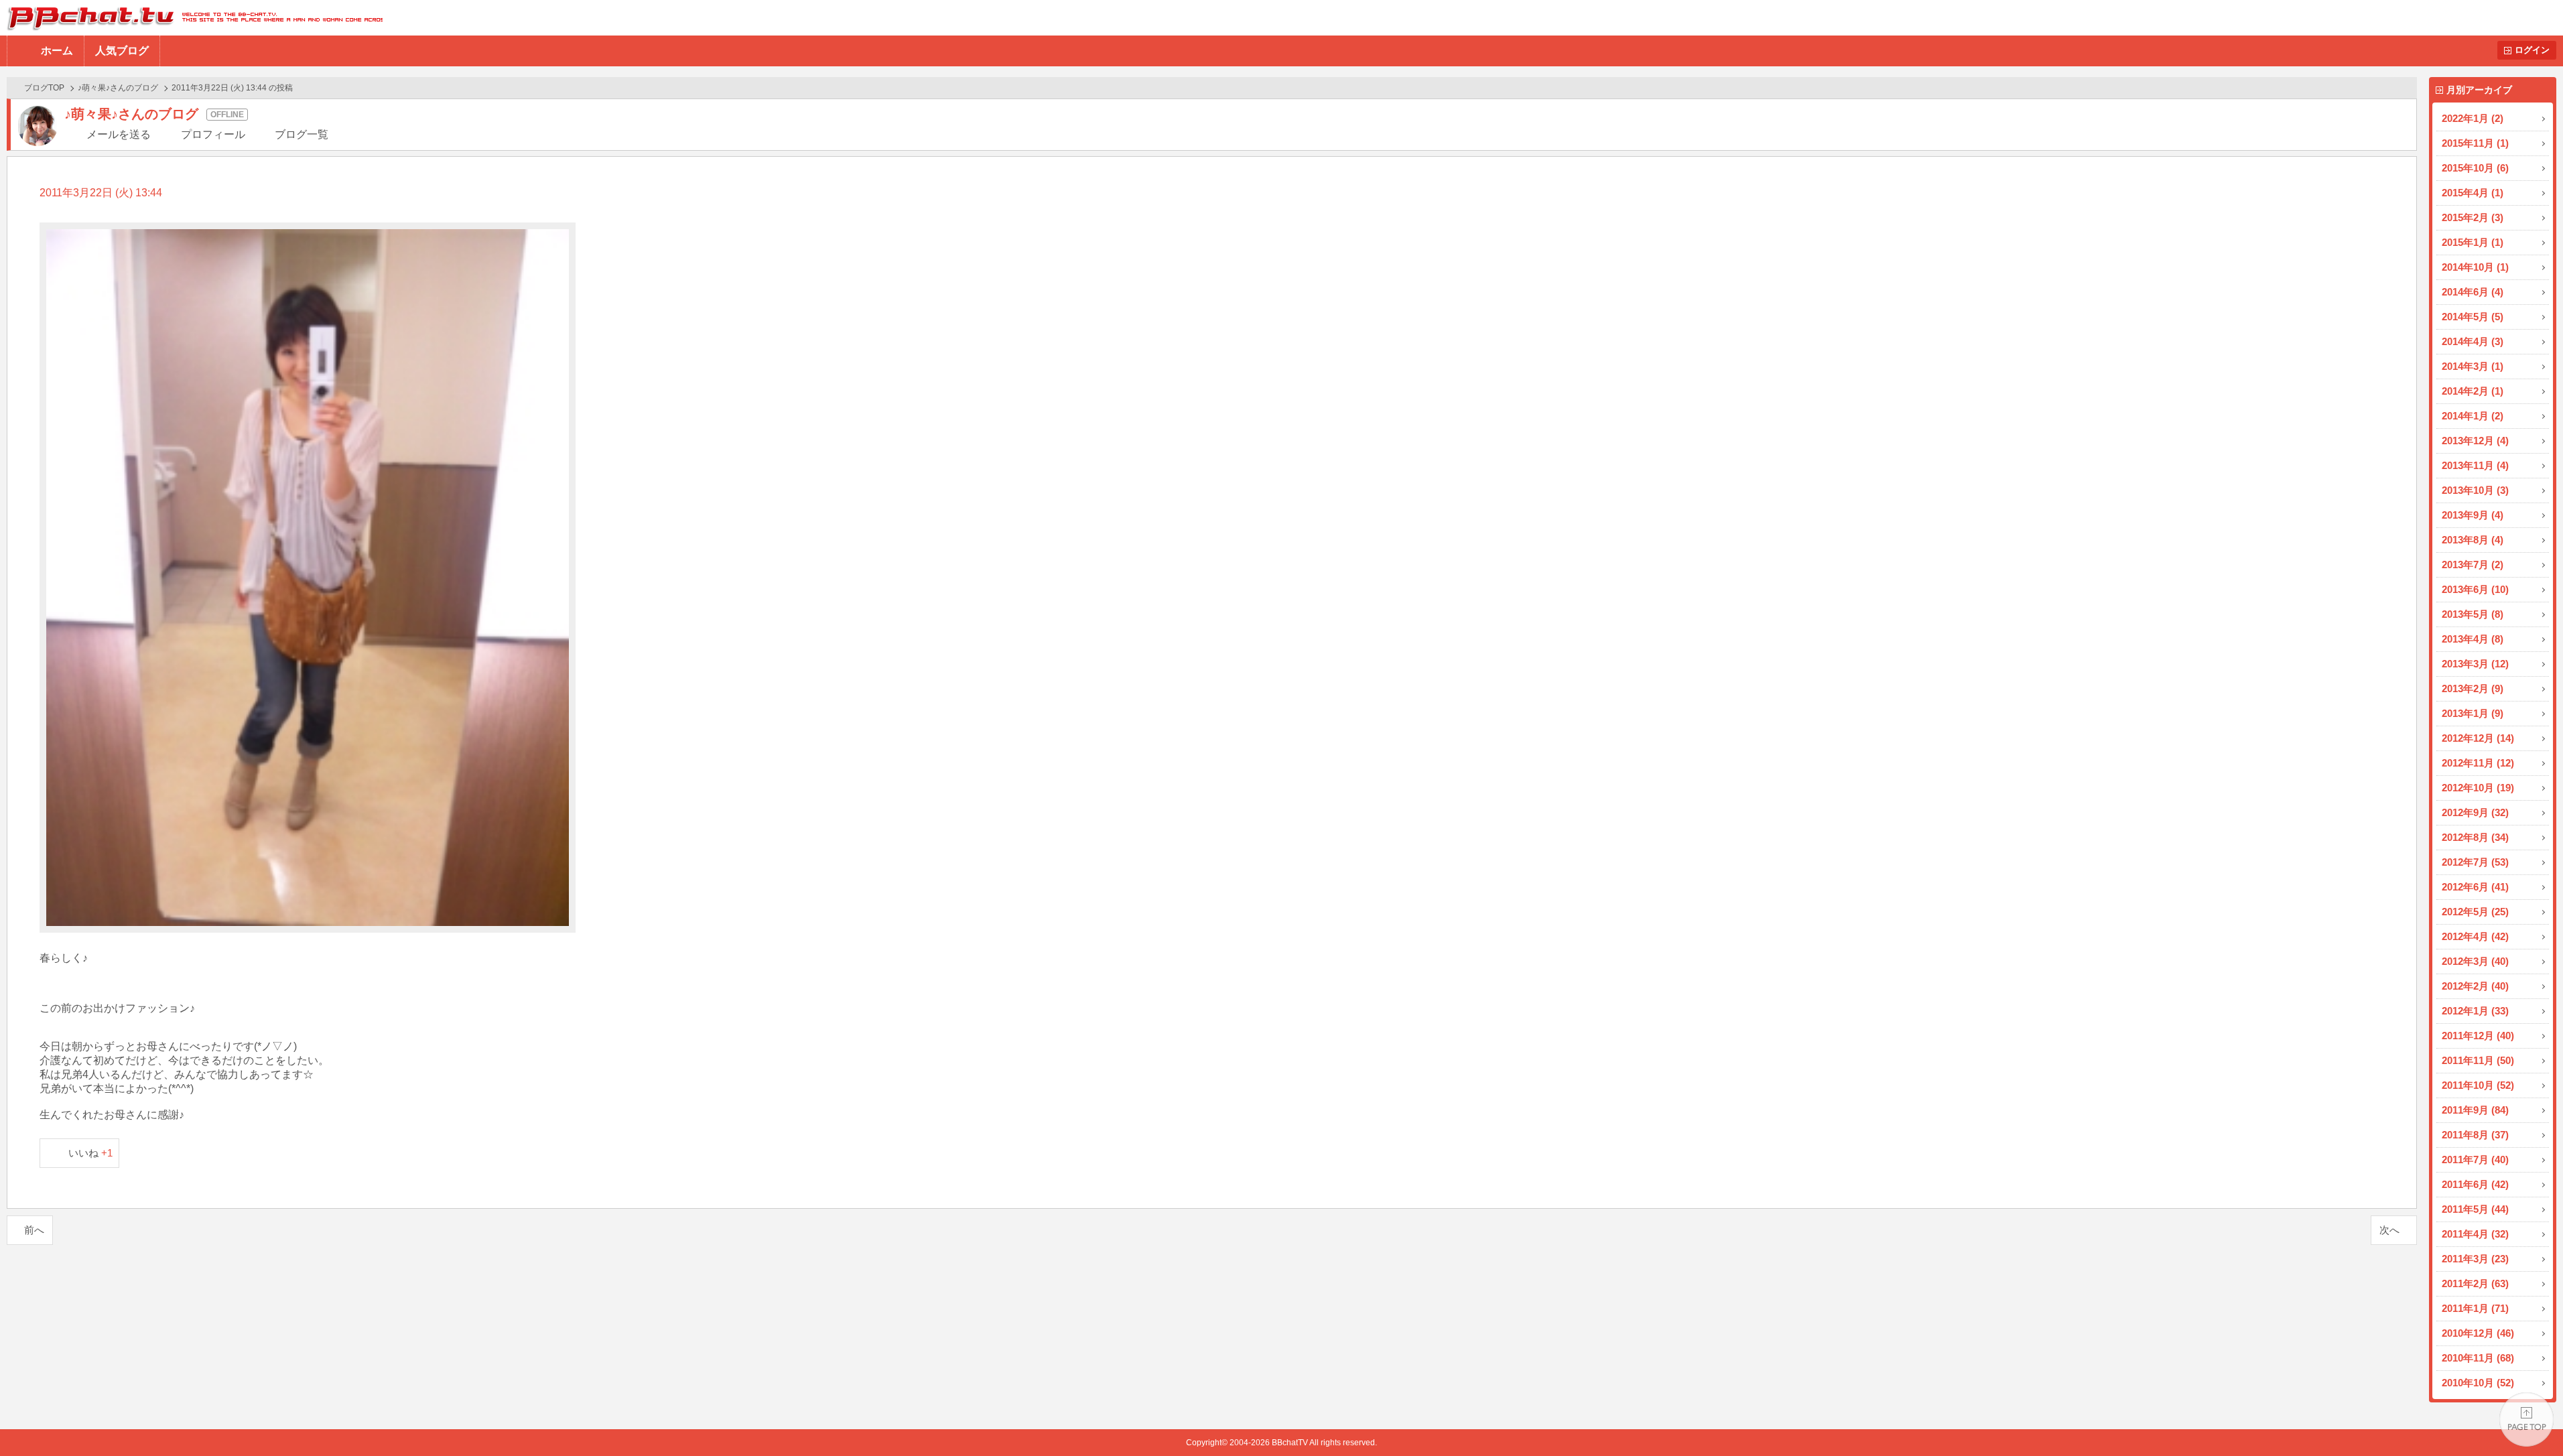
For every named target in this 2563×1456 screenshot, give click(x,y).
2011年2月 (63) (2475, 1283)
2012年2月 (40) (2475, 986)
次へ (2389, 1230)
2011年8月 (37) (2475, 1135)
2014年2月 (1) (2473, 391)
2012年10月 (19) (2478, 788)
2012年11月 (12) (2478, 763)
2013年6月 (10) (2475, 589)
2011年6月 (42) (2475, 1184)
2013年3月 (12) (2475, 664)
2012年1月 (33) (2475, 1011)
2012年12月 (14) (2478, 738)
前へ (34, 1230)
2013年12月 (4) (2475, 441)
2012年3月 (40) (2475, 961)
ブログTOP (44, 88)
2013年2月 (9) (2473, 688)
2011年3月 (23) (2475, 1259)
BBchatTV (191, 18)
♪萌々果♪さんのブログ (118, 88)
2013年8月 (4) (2473, 540)
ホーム (57, 51)
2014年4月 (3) (2473, 341)
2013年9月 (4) (2473, 515)
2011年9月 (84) (2475, 1110)
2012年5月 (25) (2475, 912)
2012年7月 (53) (2475, 862)
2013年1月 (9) (2473, 713)
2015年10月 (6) (2475, 168)
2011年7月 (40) (2475, 1160)
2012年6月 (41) (2475, 887)
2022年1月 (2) (2473, 118)
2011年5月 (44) (2475, 1209)
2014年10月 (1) (2475, 267)
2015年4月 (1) (2473, 193)
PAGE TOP (2526, 1419)
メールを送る (119, 134)
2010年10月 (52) (2478, 1383)
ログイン (2532, 50)
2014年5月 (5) (2473, 317)
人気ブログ (122, 51)
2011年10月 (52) (2478, 1085)
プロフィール (213, 134)
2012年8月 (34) (2475, 837)
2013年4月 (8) (2473, 639)
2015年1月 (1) (2473, 242)
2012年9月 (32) (2475, 812)
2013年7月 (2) (2473, 565)
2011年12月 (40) (2478, 1036)
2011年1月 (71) (2475, 1308)
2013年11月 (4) (2475, 465)
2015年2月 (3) (2473, 217)
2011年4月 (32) (2475, 1234)
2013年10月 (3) (2475, 490)
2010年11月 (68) (2478, 1358)
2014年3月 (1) (2473, 366)
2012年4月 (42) (2475, 936)
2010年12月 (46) (2478, 1333)
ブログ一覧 (302, 134)
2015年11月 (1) (2475, 143)
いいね (91, 1153)
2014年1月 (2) (2473, 416)
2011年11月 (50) (2478, 1060)
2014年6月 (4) (2473, 292)
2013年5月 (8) (2473, 614)
